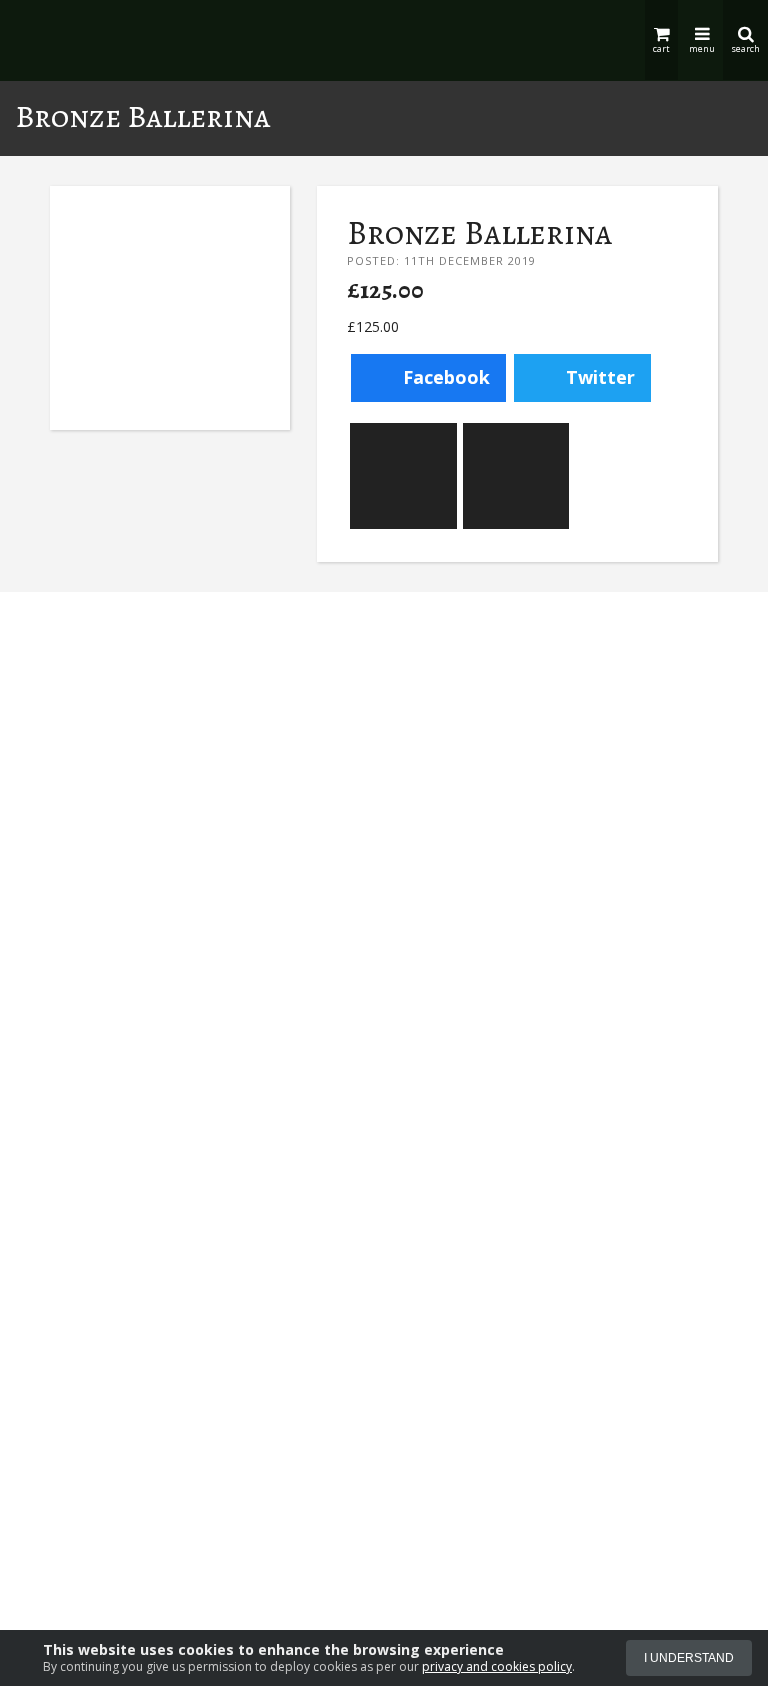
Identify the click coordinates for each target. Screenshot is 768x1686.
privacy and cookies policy (497, 1666)
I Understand (689, 1658)
